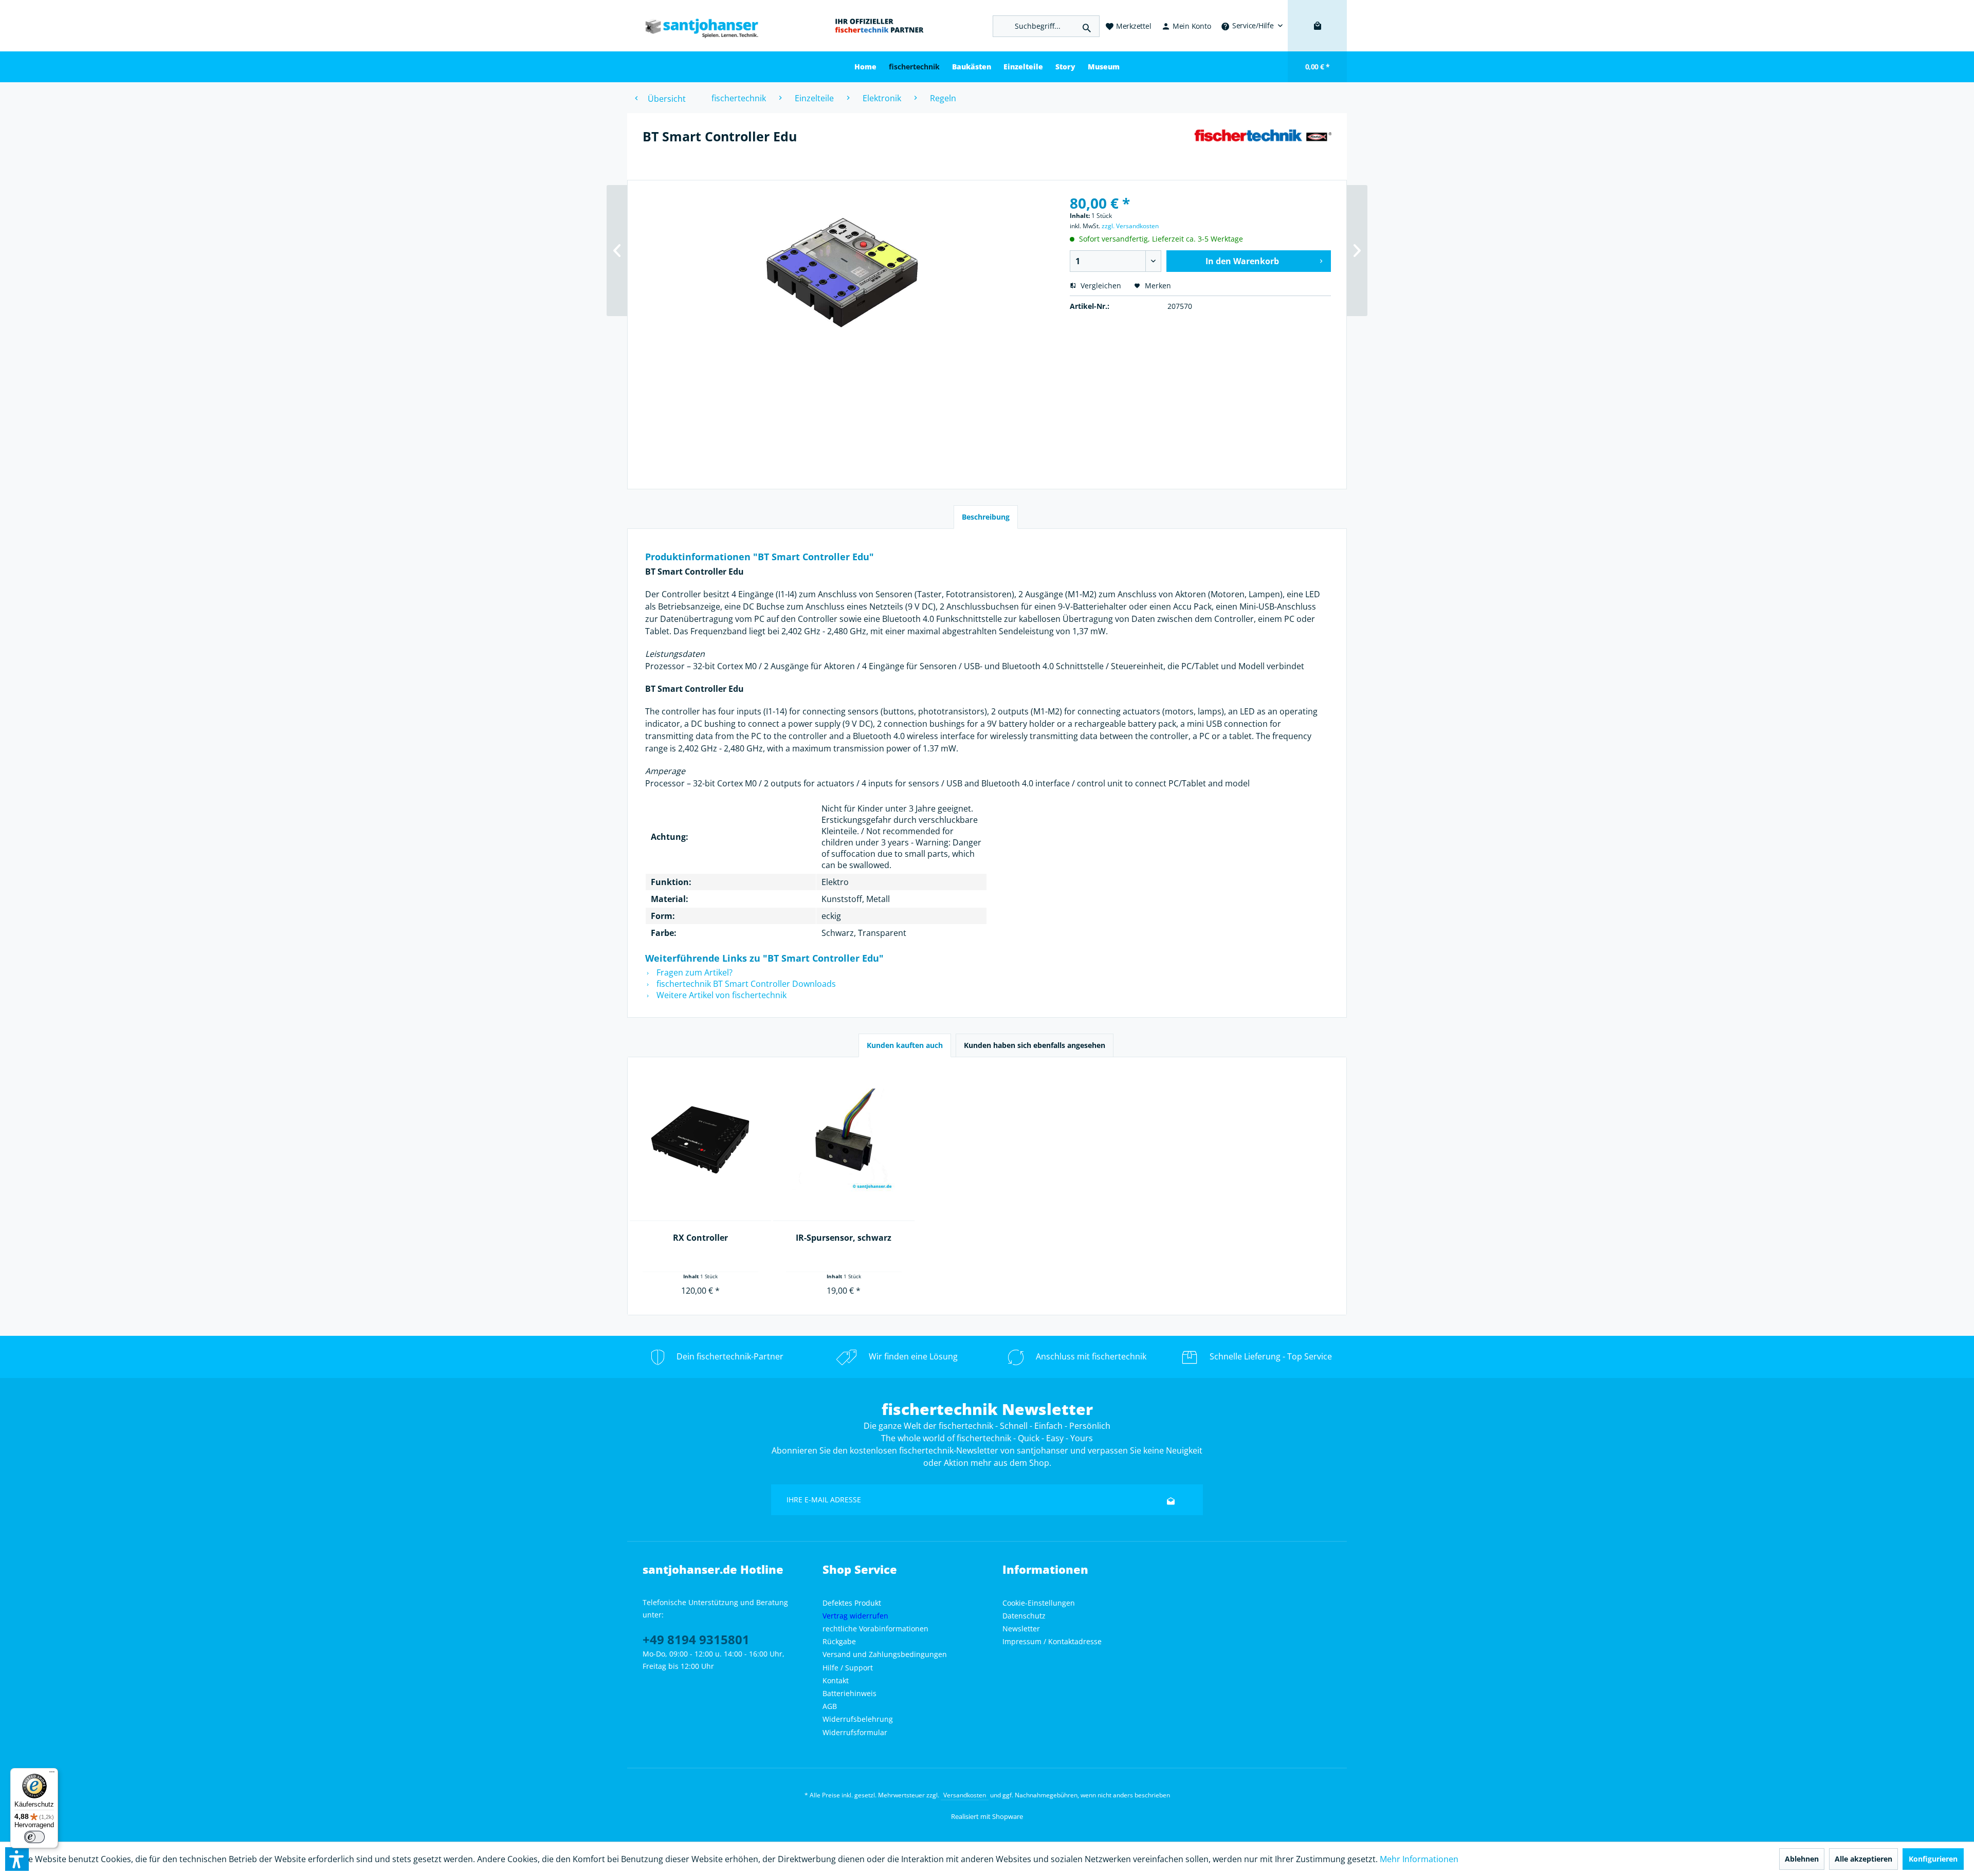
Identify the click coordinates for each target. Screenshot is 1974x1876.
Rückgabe (839, 1641)
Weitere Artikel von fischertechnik (720, 995)
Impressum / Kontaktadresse (1052, 1641)
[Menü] (52, 1774)
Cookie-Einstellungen (1039, 1603)
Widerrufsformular (855, 1732)
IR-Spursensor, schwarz (844, 1238)
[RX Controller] (700, 1140)
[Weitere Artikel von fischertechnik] (1263, 146)
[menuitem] (1252, 26)
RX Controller (700, 1238)
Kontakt (836, 1680)
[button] (17, 1859)
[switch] (34, 1837)
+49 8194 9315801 (696, 1639)
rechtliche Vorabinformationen (875, 1629)
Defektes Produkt (852, 1603)
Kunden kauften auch (905, 1045)
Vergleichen (1100, 286)
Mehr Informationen (1419, 1859)
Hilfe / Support (848, 1668)
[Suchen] (1087, 26)
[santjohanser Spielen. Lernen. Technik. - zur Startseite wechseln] (697, 26)
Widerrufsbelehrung (858, 1719)
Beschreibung (986, 517)
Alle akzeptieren (1863, 1859)
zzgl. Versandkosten (1130, 226)
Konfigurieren (1933, 1859)
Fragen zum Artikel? (693, 972)
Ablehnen (1802, 1859)
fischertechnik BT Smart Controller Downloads (745, 984)
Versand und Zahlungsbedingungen (885, 1654)
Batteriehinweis (849, 1693)
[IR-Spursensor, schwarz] (844, 1140)
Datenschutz (1024, 1616)
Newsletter (1021, 1629)
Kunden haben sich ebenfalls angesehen (1035, 1045)
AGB (830, 1706)
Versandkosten (965, 1795)
